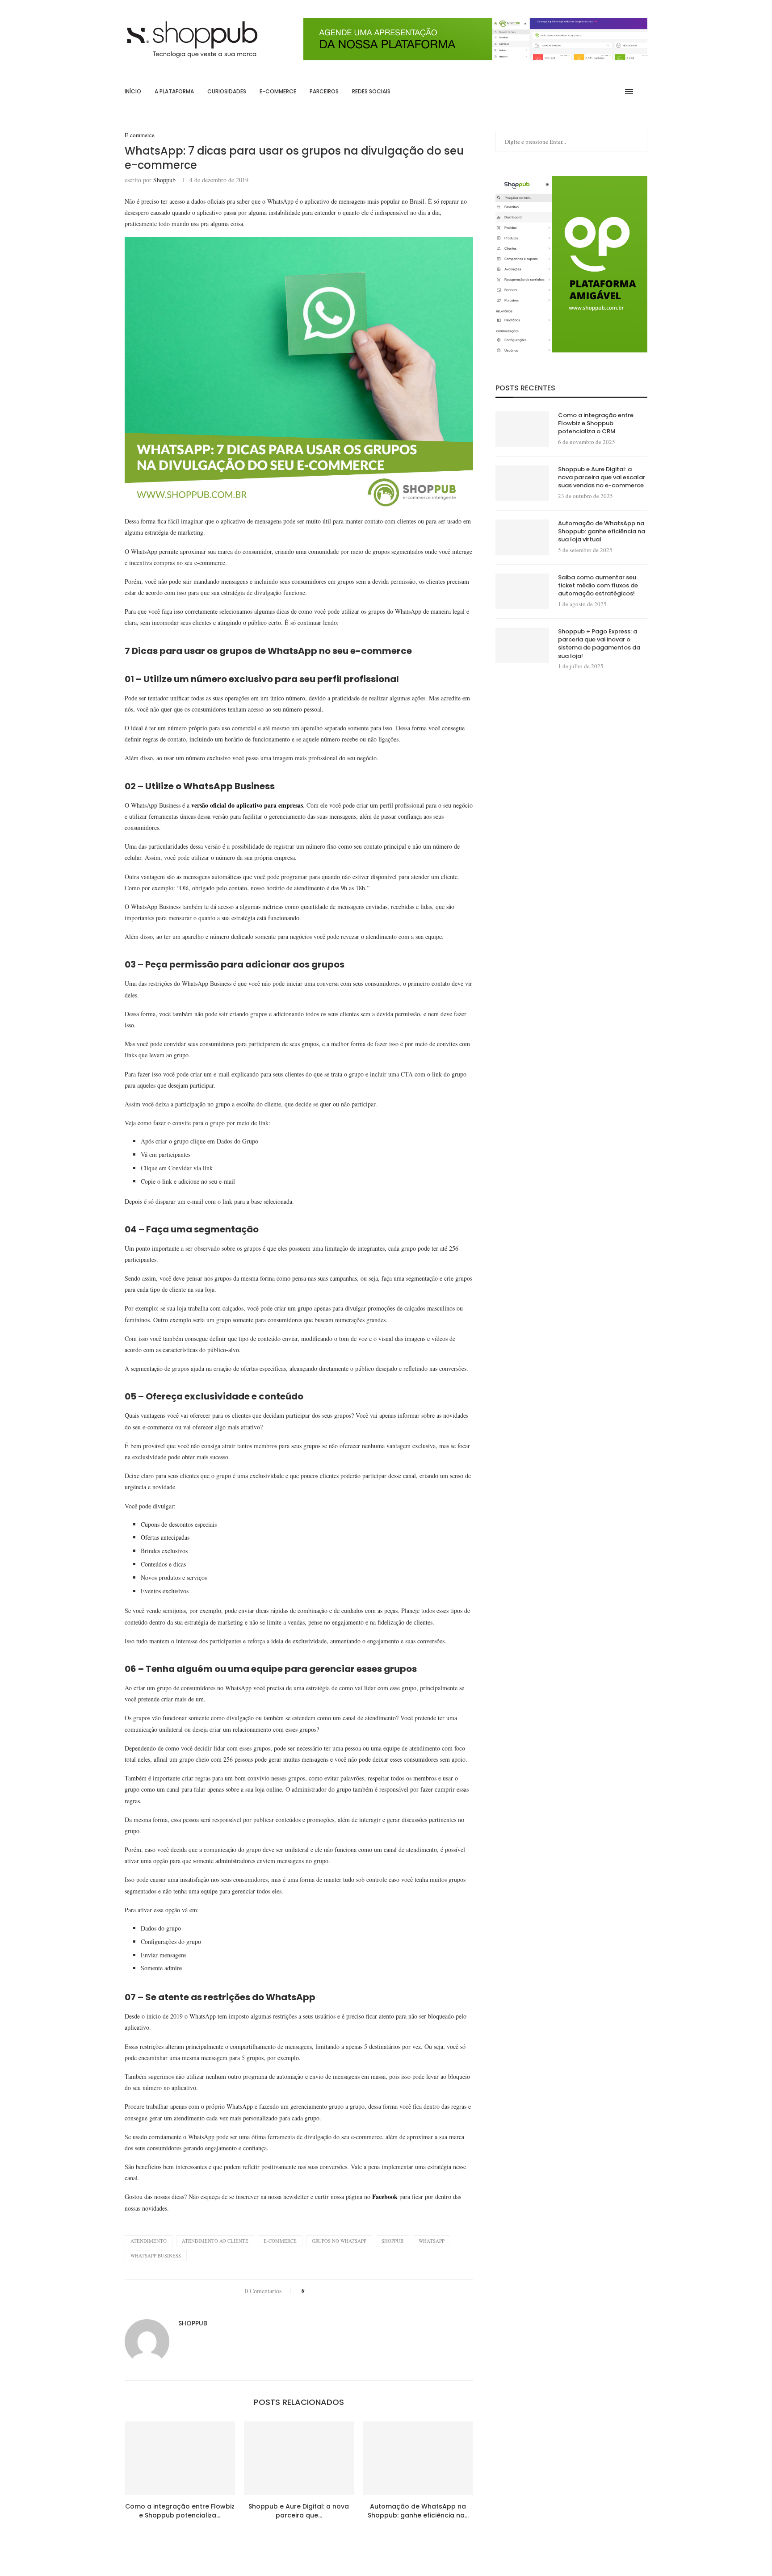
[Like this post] (309, 2291)
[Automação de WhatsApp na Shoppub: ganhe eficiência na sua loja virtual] (418, 2458)
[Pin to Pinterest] (337, 2291)
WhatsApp (432, 2241)
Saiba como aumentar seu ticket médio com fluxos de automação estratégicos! (598, 586)
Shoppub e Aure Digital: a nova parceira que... (299, 2511)
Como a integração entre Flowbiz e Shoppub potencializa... (180, 2511)
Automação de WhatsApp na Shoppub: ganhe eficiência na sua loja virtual (602, 532)
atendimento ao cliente (215, 2241)
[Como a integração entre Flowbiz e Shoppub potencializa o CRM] (180, 2458)
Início (133, 91)
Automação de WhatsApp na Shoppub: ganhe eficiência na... (418, 2511)
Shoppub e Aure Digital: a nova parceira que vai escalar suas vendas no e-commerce (602, 478)
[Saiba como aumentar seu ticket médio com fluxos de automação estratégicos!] (522, 591)
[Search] (643, 92)
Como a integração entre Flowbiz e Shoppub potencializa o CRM (596, 423)
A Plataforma (174, 91)
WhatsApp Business (156, 2256)
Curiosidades (227, 91)
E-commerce (278, 91)
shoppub (392, 2241)
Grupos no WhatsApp (339, 2241)
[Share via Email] (354, 2291)
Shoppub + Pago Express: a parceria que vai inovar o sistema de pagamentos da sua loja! (599, 644)
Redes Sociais (371, 91)
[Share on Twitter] (328, 2291)
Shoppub (164, 180)
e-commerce (280, 2241)
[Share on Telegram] (345, 2291)
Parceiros (324, 91)
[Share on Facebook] (320, 2291)
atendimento (149, 2241)
